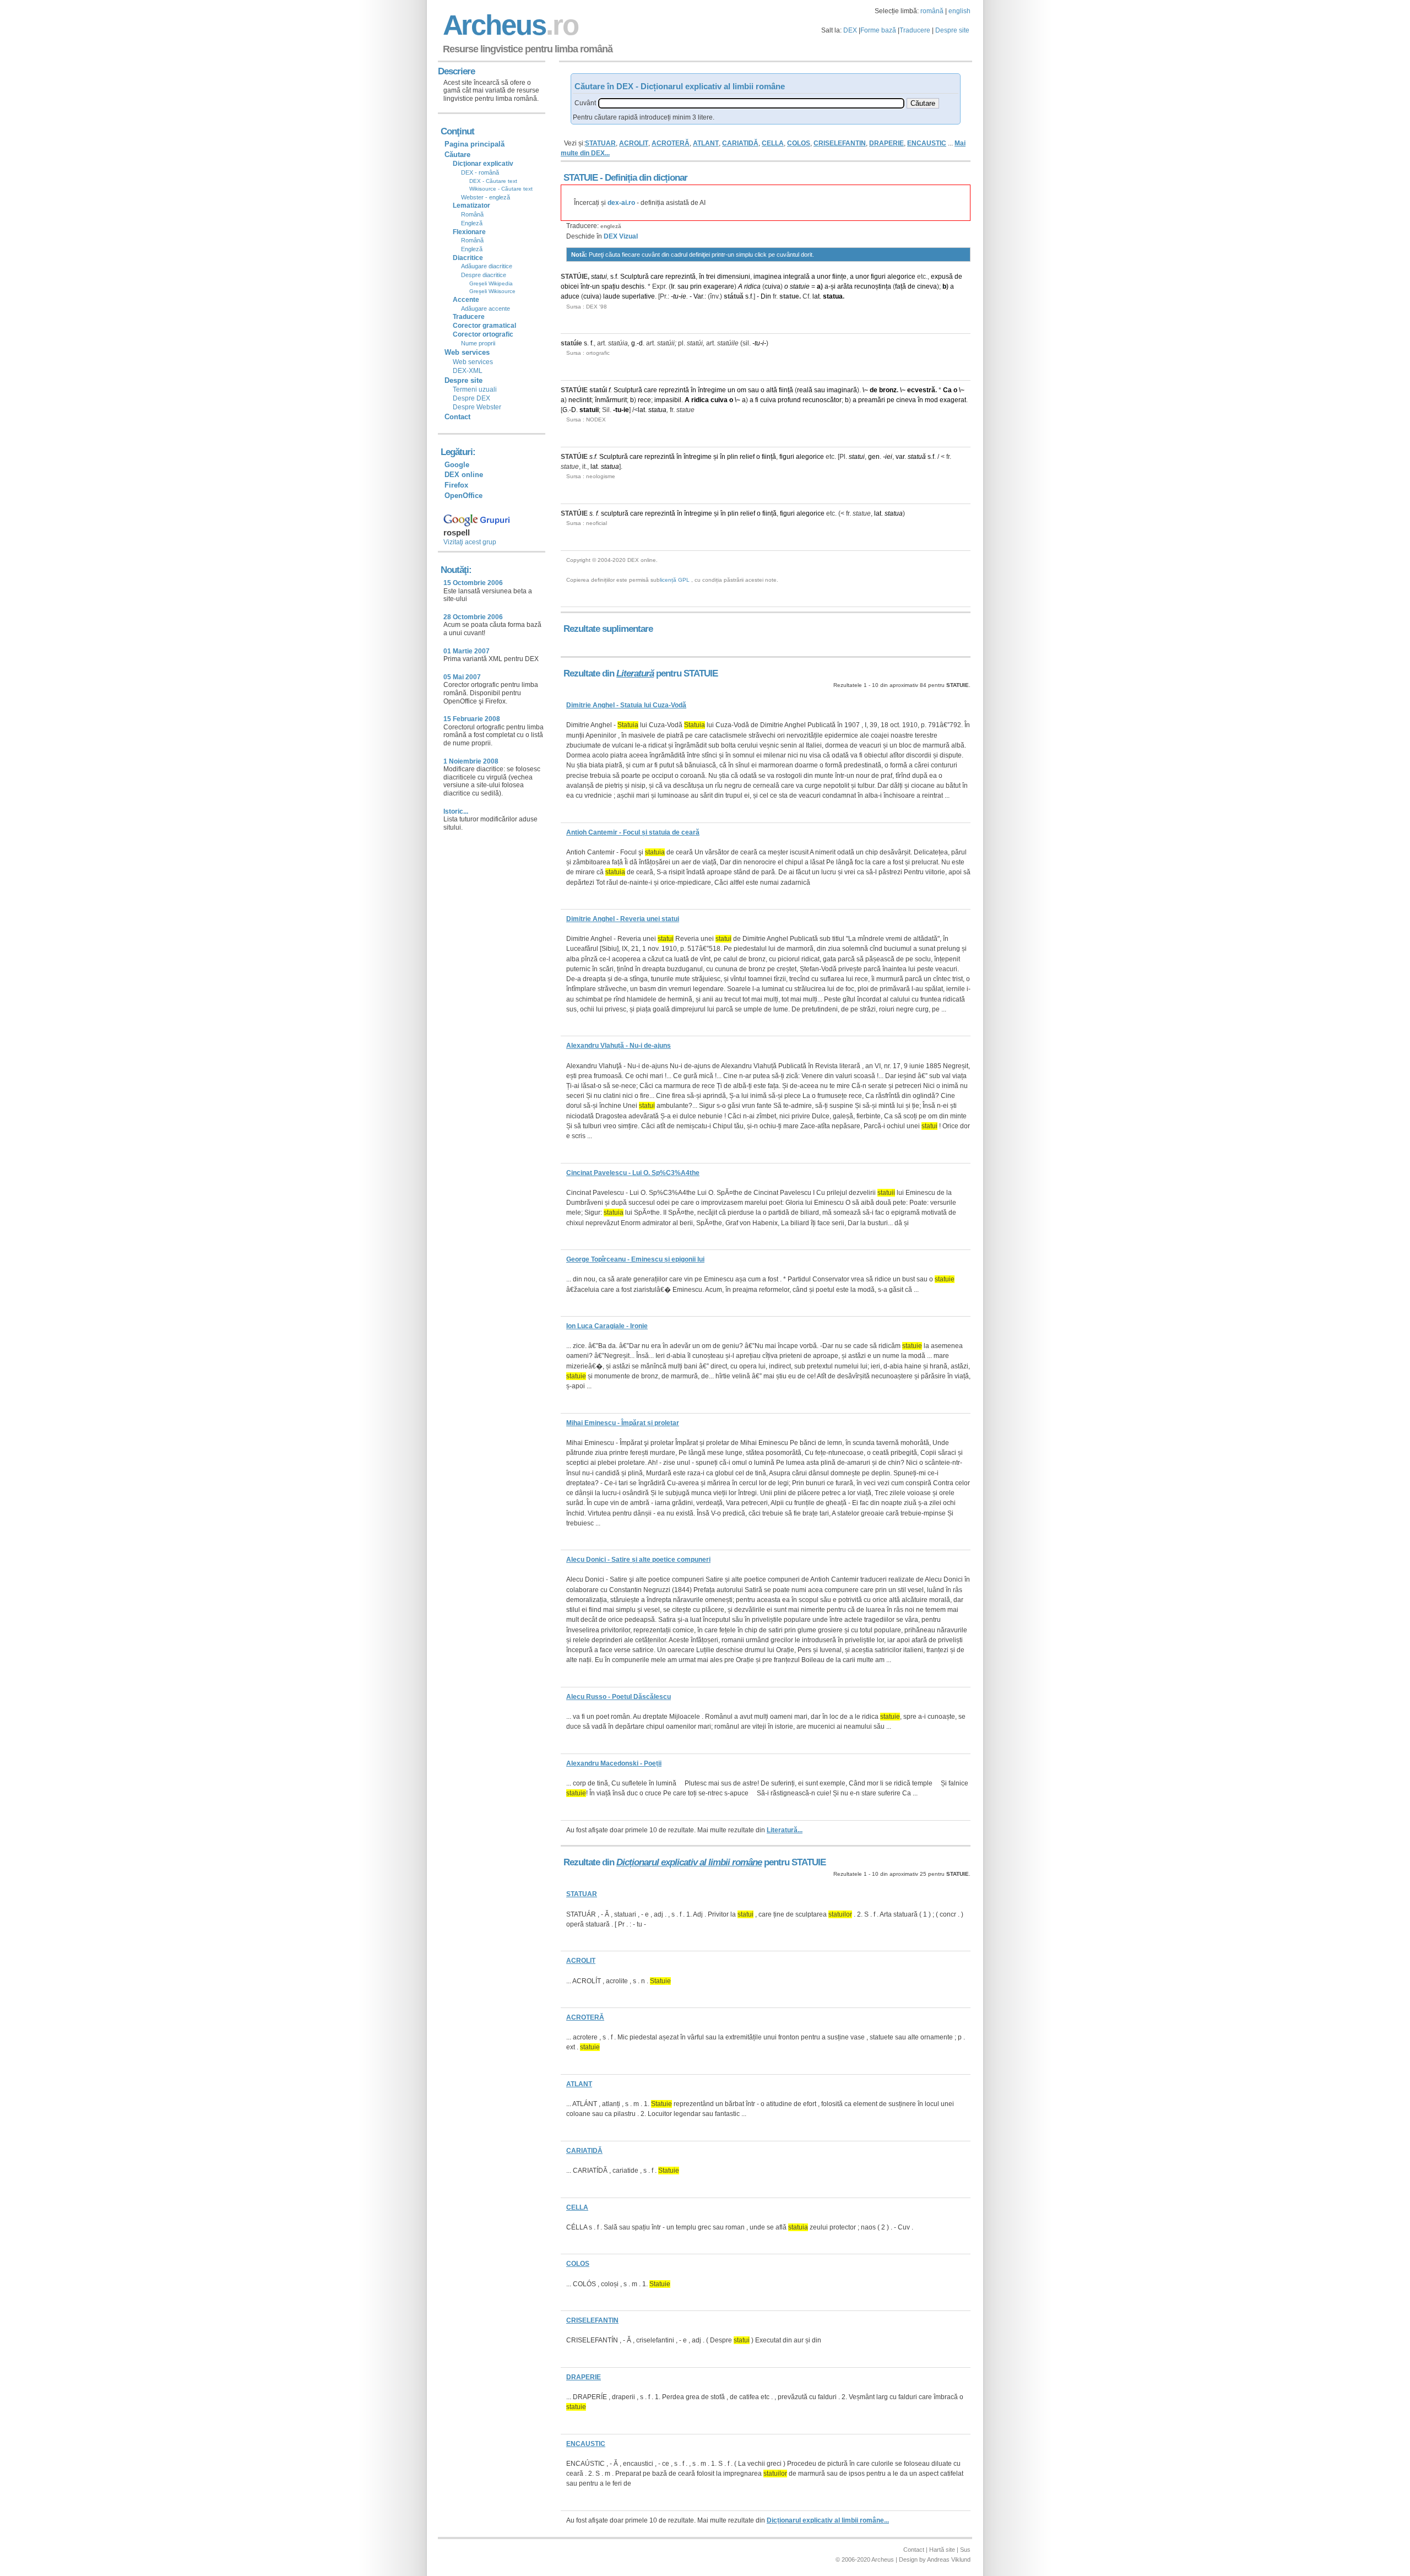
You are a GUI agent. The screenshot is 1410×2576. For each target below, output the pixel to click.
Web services (473, 362)
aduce (570, 296)
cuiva (772, 286)
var (900, 457)
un (596, 286)
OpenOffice (463, 496)
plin (733, 457)
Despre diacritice (484, 275)
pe (891, 400)
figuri (878, 277)
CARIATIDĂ (740, 143)
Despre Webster (477, 407)
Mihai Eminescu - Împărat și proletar (623, 1423)
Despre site (952, 30)
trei (711, 277)
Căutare (457, 155)
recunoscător (822, 400)
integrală (796, 277)
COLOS (799, 143)
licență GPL (675, 580)
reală (805, 390)
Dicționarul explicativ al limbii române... (828, 2520)
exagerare (719, 286)
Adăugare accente (486, 309)
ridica (752, 286)
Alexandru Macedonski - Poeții (614, 1763)
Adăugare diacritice (487, 266)
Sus (965, 2550)
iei (889, 457)
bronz (888, 390)
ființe (839, 277)
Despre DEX (471, 398)
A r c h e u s (509, 25)
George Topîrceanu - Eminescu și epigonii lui (635, 1259)
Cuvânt (585, 103)
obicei (570, 286)
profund (789, 400)
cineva (927, 286)
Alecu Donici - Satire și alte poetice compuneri (638, 1560)
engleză (611, 226)
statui (599, 277)
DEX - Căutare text (493, 181)
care (657, 277)
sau (683, 286)
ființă (786, 390)
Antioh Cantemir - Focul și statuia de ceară (633, 832)
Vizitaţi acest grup (470, 542)
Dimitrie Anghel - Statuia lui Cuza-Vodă (626, 705)
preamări (872, 400)
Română (472, 214)
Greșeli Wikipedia (491, 283)
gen (874, 457)
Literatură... (785, 1830)
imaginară (842, 390)
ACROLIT (634, 143)
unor (824, 277)
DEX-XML (468, 371)
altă (772, 390)
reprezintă (680, 277)
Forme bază (878, 30)
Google (457, 465)
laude (612, 296)
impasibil (668, 400)
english (959, 11)
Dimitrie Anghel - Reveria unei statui (623, 919)
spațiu (611, 286)
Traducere (915, 30)
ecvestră (921, 390)
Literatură (635, 673)
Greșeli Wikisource (492, 291)
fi (757, 400)
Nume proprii (478, 343)
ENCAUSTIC (927, 143)
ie (684, 296)
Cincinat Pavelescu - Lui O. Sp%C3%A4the (633, 1173)
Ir (673, 286)
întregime (712, 390)
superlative (638, 296)
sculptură (615, 513)
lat (816, 296)
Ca (947, 390)
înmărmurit (611, 400)
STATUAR (600, 143)
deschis (633, 286)
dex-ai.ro (621, 203)
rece (644, 400)
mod (931, 400)
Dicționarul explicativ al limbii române (689, 1862)
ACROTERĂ (671, 143)
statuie (800, 286)
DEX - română (480, 172)
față (901, 286)
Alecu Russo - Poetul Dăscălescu (619, 1697)
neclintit (580, 400)
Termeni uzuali (475, 389)
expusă (942, 277)
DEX (850, 30)
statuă (917, 457)
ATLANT (706, 143)
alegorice (901, 277)
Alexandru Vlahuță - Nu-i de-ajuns (619, 1046)
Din (766, 296)
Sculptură (634, 277)
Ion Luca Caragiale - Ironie (607, 1326)
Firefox (456, 485)
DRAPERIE (886, 143)
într (585, 286)
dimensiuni (734, 277)
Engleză (472, 223)
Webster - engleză (486, 197)
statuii (589, 410)
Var (698, 296)
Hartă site (942, 2550)
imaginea (768, 277)
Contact (457, 417)
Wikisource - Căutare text (501, 189)
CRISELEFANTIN (840, 143)
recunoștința (873, 286)
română (932, 11)
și (833, 286)
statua (833, 296)
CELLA (773, 143)
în (702, 277)
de (958, 277)
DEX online (464, 475)
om (742, 390)
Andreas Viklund (949, 2559)
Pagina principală (474, 144)
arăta (845, 286)
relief (747, 457)
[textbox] (751, 103)
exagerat (953, 400)
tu (676, 296)
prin (696, 286)
